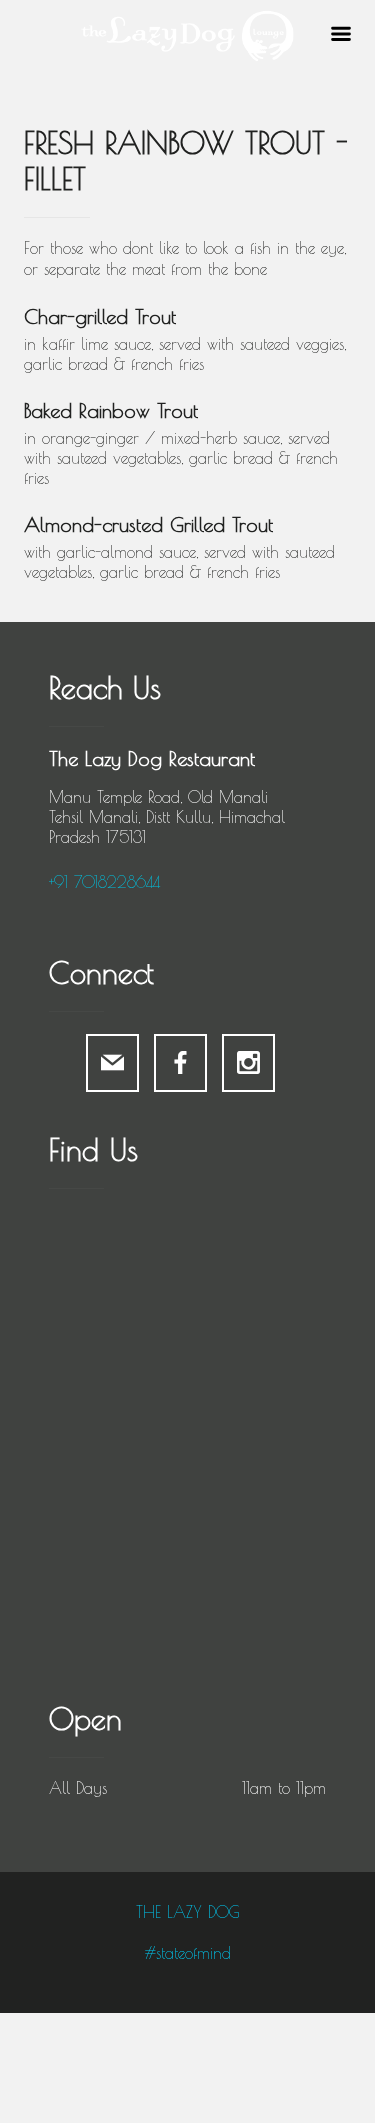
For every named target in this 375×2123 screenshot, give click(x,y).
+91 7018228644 (104, 882)
